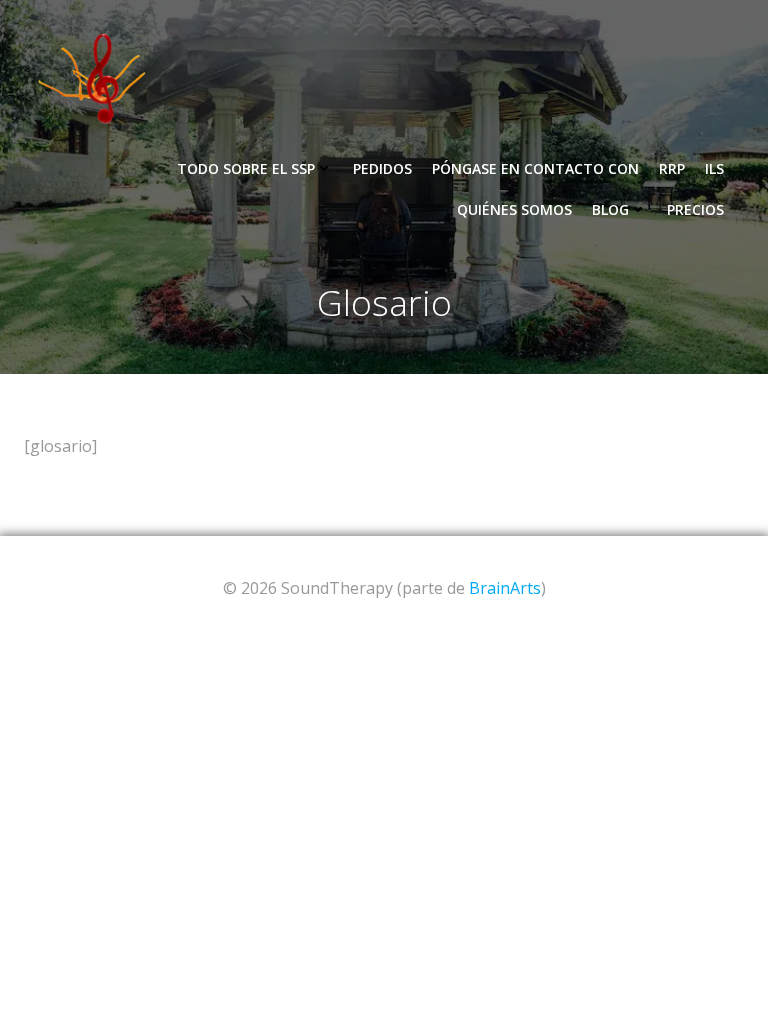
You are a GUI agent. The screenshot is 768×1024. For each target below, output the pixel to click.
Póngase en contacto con (535, 168)
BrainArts (505, 588)
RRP (672, 168)
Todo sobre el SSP (246, 168)
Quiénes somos (514, 209)
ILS (714, 168)
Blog (610, 209)
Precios (695, 209)
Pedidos (382, 168)
